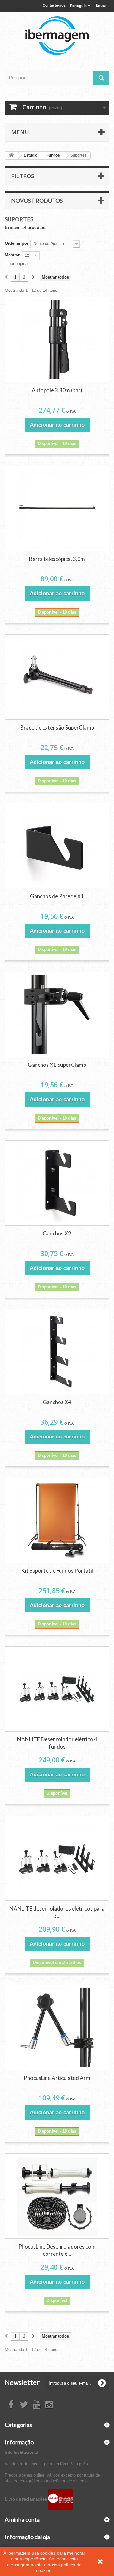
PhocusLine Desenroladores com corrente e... (57, 2250)
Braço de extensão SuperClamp (57, 727)
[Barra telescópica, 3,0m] (57, 508)
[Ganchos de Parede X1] (57, 846)
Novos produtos (37, 201)
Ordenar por (17, 243)
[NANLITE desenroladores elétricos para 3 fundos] (57, 1858)
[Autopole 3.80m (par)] (57, 340)
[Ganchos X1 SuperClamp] (57, 1014)
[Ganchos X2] (57, 1183)
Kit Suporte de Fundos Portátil (57, 1571)
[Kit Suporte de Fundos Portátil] (57, 1520)
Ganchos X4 (57, 1402)
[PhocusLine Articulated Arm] (57, 2027)
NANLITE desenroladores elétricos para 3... (57, 1912)
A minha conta (22, 2519)
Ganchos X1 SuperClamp (57, 1065)
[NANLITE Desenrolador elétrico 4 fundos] (57, 1689)
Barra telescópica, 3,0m (57, 559)
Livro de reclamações (26, 2499)
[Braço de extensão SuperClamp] (57, 677)
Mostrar (12, 255)
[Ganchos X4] (57, 1352)
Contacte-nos (54, 5)
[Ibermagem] (57, 36)
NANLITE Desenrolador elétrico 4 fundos (57, 1743)
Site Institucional (21, 2452)
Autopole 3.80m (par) (57, 390)
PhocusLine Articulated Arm (57, 2078)
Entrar (101, 5)
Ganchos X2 (57, 1233)
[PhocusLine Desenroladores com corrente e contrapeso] (57, 2196)
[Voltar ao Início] (11, 156)
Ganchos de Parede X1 (57, 896)
